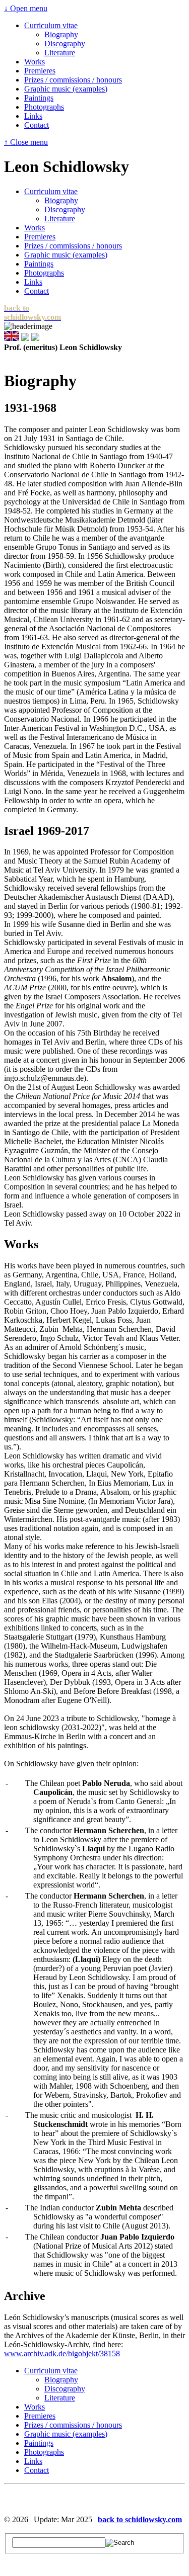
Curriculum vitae (51, 25)
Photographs (44, 107)
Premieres (40, 71)
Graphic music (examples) (66, 89)
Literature (60, 53)
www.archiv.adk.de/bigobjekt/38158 (62, 2353)
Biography (61, 34)
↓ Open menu (26, 8)
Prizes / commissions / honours (73, 80)
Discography (65, 44)
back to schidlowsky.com (140, 2519)
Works (35, 62)
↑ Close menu (26, 142)
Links (33, 116)
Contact (37, 125)
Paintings (39, 98)
